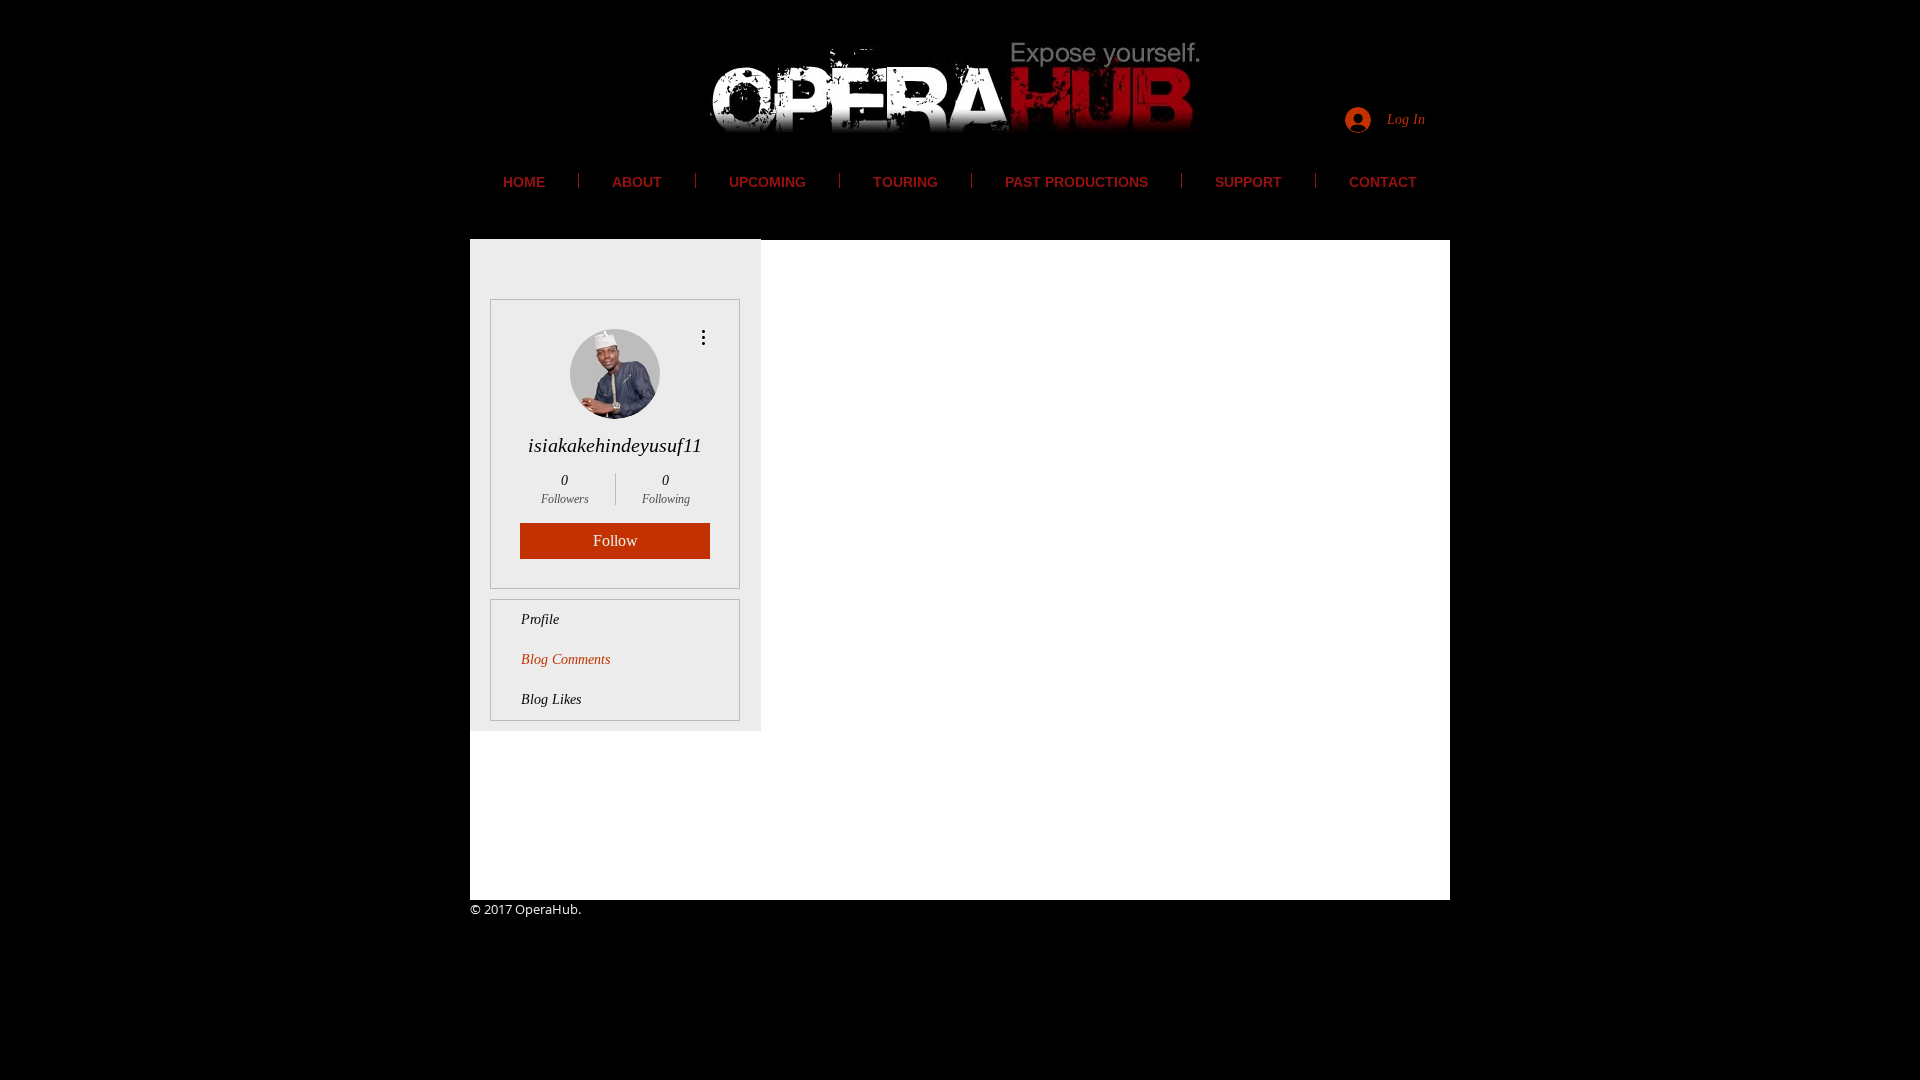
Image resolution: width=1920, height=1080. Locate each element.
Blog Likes (551, 699)
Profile (540, 619)
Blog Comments (565, 659)
